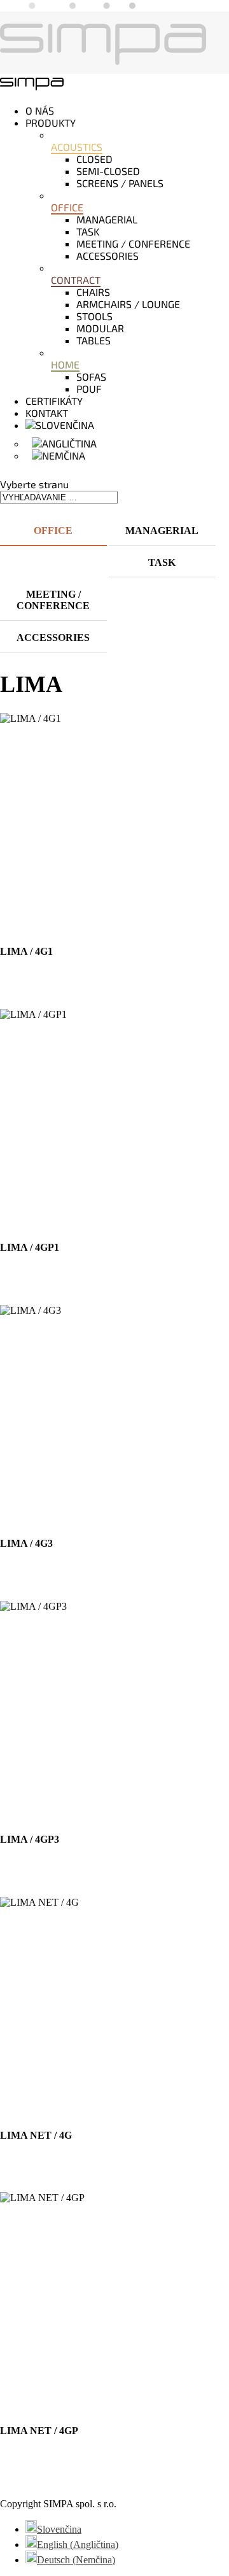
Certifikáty (54, 401)
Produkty (51, 123)
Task (88, 231)
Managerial (107, 219)
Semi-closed (108, 171)
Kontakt (47, 413)
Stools (94, 316)
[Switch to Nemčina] (59, 455)
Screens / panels (120, 183)
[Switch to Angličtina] (64, 443)
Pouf (89, 389)
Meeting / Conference (133, 243)
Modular (100, 328)
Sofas (91, 377)
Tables (94, 340)
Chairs (93, 292)
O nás (40, 110)
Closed (94, 159)
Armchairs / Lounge (128, 304)
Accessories (108, 256)
